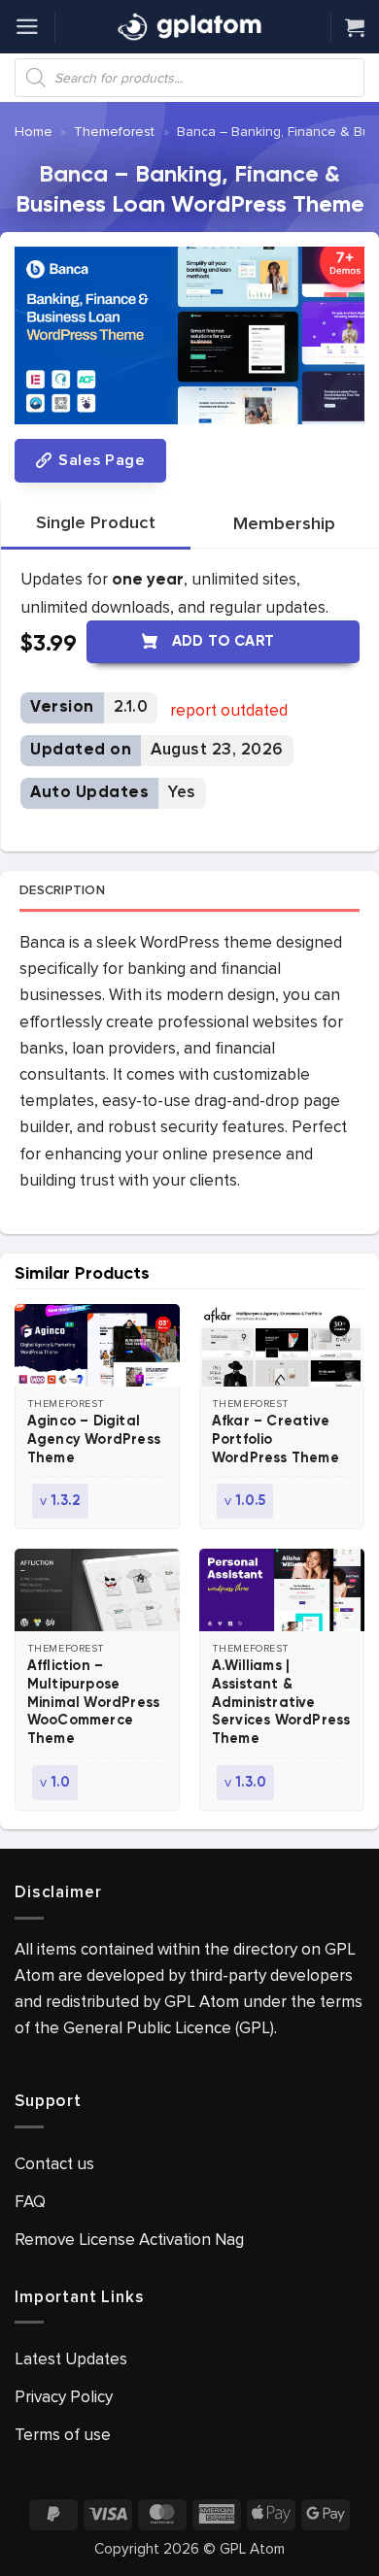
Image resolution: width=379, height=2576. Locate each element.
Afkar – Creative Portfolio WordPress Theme (276, 1440)
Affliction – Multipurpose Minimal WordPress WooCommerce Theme (93, 1703)
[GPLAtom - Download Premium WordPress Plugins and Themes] (189, 27)
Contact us (54, 2164)
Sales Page (100, 460)
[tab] (96, 523)
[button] (27, 27)
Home (34, 132)
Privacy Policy (64, 2397)
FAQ (30, 2202)
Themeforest (114, 132)
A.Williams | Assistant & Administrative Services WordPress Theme (281, 1703)
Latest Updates (71, 2359)
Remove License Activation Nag (129, 2240)
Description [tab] (62, 890)
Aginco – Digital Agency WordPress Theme (94, 1440)
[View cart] (355, 27)
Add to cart (224, 641)
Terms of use (63, 2435)
